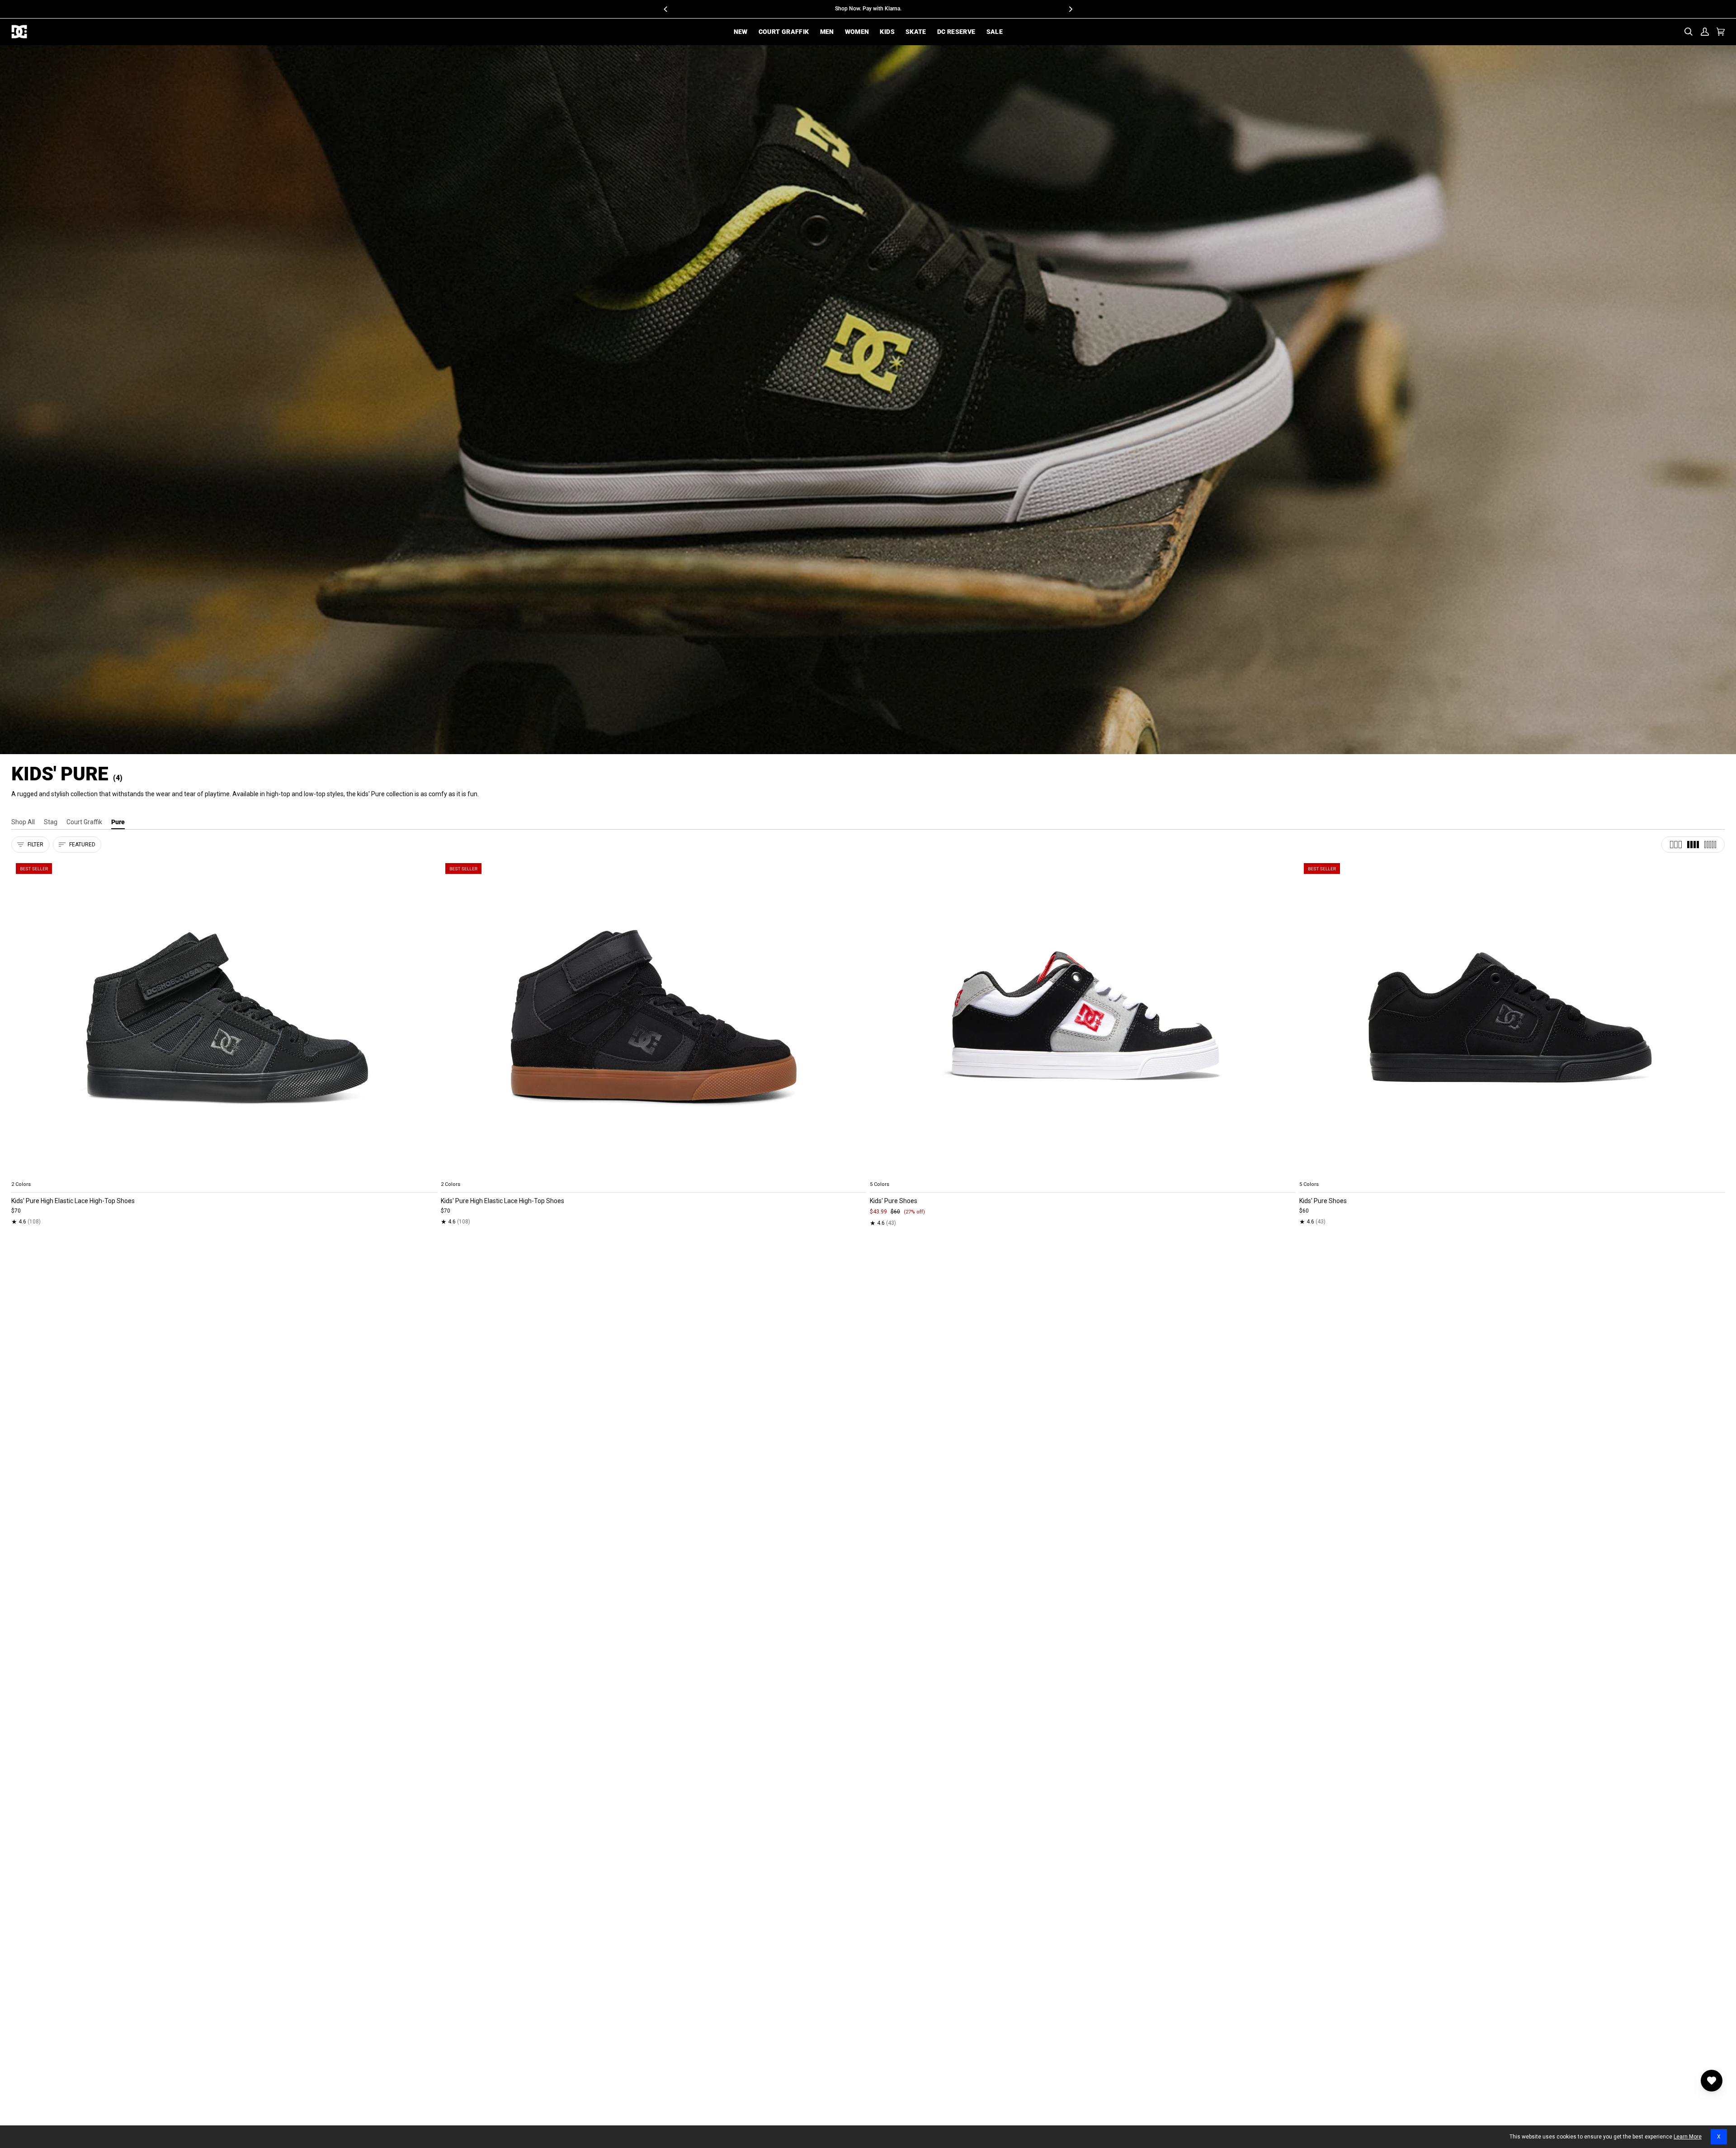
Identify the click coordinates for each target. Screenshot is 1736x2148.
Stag (51, 822)
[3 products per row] (1676, 845)
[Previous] (666, 9)
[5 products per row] (1710, 845)
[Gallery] (224, 1018)
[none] (224, 1174)
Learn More (1688, 2137)
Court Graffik (84, 822)
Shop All (23, 822)
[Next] (1070, 9)
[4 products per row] (1693, 845)
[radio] (24, 1174)
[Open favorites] (1712, 2081)
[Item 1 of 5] (224, 1018)
